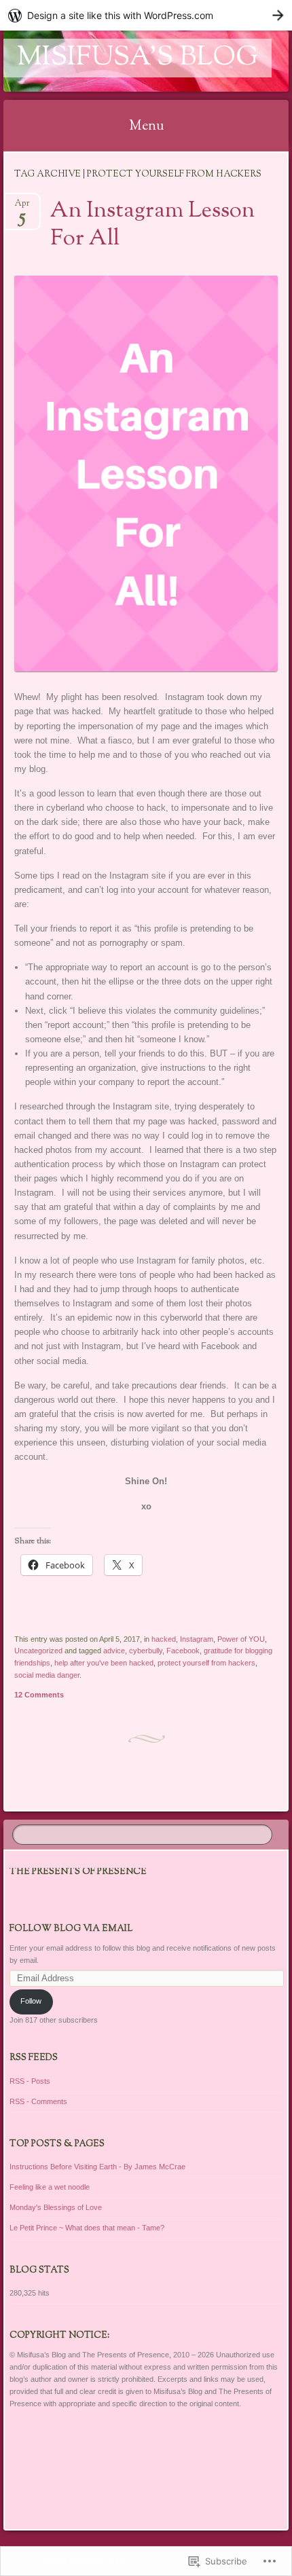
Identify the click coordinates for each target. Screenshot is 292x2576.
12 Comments (39, 1695)
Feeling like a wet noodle (50, 2187)
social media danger (47, 1675)
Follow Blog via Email (71, 1929)
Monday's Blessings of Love (56, 2207)
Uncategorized (38, 1651)
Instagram (197, 1639)
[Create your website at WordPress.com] (146, 15)
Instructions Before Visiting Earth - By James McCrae (97, 2167)
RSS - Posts (30, 2081)
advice (114, 1651)
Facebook (183, 1651)
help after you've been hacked (104, 1663)
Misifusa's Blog (138, 58)
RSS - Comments (38, 2101)
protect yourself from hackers (206, 1663)
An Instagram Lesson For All (152, 225)
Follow (31, 2001)
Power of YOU (241, 1639)
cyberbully (146, 1651)
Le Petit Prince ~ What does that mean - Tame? (87, 2228)
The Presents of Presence (78, 1872)
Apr (22, 207)
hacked (164, 1639)
